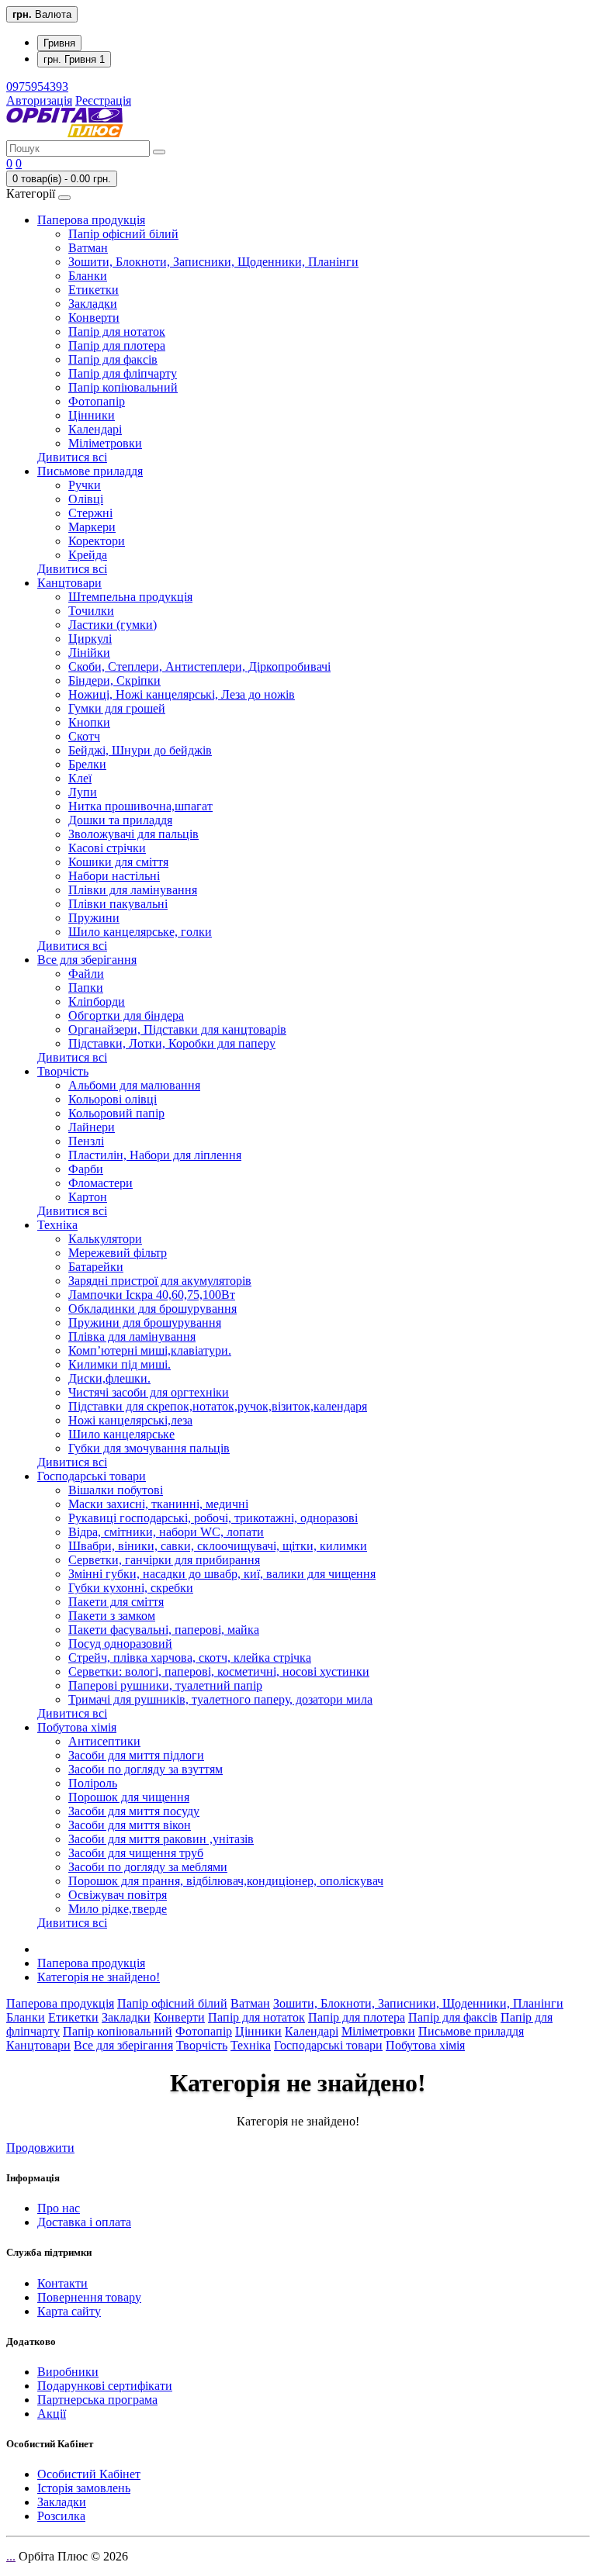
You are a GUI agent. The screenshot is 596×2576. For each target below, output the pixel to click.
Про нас (59, 2208)
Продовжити (40, 2148)
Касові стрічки (107, 848)
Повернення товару (89, 2297)
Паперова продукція (91, 220)
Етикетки (94, 290)
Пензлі (86, 1141)
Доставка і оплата (84, 2222)
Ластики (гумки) (113, 625)
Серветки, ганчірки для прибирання (164, 1560)
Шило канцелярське (121, 1434)
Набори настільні (114, 876)
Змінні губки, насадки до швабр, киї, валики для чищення (222, 1574)
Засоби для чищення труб (136, 1853)
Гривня (59, 43)
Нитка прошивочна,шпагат (140, 806)
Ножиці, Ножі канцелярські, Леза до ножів (182, 694)
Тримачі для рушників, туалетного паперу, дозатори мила (220, 1699)
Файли (86, 974)
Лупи (83, 792)
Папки (86, 988)
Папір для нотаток (117, 331)
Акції (52, 2414)
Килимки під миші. (120, 1364)
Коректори (97, 541)
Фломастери (100, 1183)
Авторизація (39, 100)
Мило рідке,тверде (118, 1909)
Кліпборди (97, 1001)
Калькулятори (105, 1239)
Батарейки (96, 1267)
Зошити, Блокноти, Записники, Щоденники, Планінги (213, 262)
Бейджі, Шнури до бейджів (140, 750)
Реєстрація (103, 100)
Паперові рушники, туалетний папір (165, 1685)
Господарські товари (92, 1476)
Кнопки (89, 722)
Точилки (91, 611)
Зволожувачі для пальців (133, 834)
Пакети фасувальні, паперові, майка (164, 1630)
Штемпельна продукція (130, 597)
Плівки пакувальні (118, 904)
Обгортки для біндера (126, 1015)
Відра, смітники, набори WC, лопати (166, 1532)
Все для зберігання (87, 960)
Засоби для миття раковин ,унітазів (161, 1839)
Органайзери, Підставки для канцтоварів (177, 1029)
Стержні (90, 513)
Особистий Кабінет (89, 2474)
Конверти (94, 318)
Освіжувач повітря (118, 1895)
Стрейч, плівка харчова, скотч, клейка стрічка (190, 1657)
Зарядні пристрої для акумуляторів (160, 1281)
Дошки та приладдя (120, 820)
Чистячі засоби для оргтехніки (149, 1392)
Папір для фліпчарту (123, 373)
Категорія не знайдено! (99, 1977)
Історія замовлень (84, 2488)
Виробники (68, 2372)
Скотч (84, 736)
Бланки (88, 276)
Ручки (85, 485)
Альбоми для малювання (134, 1085)
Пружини (94, 918)
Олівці (86, 499)
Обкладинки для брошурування (152, 1309)
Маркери (92, 527)
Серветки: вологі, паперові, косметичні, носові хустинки (219, 1671)
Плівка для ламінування (132, 1336)
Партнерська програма (97, 2400)
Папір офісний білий (123, 234)
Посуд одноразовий (120, 1644)
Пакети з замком (112, 1616)
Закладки (93, 304)
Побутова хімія (77, 1727)
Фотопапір (97, 401)
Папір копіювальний (123, 387)
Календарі (95, 429)
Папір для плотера (117, 345)
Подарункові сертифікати (105, 2386)
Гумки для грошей (117, 708)
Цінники (92, 415)
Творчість (63, 1071)
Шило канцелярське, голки (140, 932)
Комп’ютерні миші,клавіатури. (150, 1350)
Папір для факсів (113, 359)
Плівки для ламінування (133, 890)
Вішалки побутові (116, 1490)
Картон (88, 1197)
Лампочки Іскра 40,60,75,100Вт (152, 1295)
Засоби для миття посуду (134, 1811)
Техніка (57, 1225)
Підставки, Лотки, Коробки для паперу (172, 1043)
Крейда (88, 555)
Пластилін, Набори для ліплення (155, 1155)
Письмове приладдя (90, 471)
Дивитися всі (72, 457)
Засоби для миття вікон (130, 1825)
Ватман (88, 248)
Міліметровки (105, 443)
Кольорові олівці (113, 1099)
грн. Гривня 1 (74, 59)
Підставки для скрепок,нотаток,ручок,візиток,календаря (218, 1406)
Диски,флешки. (109, 1378)
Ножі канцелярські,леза (130, 1420)
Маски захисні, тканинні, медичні (158, 1504)
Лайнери (92, 1127)
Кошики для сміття (118, 862)
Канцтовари (69, 583)
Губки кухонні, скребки (131, 1588)
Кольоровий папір (116, 1113)
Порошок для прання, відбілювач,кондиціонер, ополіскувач (226, 1881)
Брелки (87, 764)
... (11, 2556)
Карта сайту (69, 2311)
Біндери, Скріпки (114, 680)
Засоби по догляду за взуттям (146, 1769)
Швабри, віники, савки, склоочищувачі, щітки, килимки (218, 1546)
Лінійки (89, 653)
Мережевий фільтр (118, 1253)
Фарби (86, 1169)
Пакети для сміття (116, 1602)
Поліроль (93, 1783)
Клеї (80, 778)
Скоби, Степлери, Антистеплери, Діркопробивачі (199, 666)
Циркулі (90, 639)
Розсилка (61, 2516)
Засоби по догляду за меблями (148, 1867)
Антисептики (104, 1741)
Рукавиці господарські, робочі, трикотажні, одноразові (213, 1518)
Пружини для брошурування (145, 1323)
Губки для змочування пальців (149, 1448)
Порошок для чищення (129, 1797)
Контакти (62, 2283)
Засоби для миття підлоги (136, 1755)
